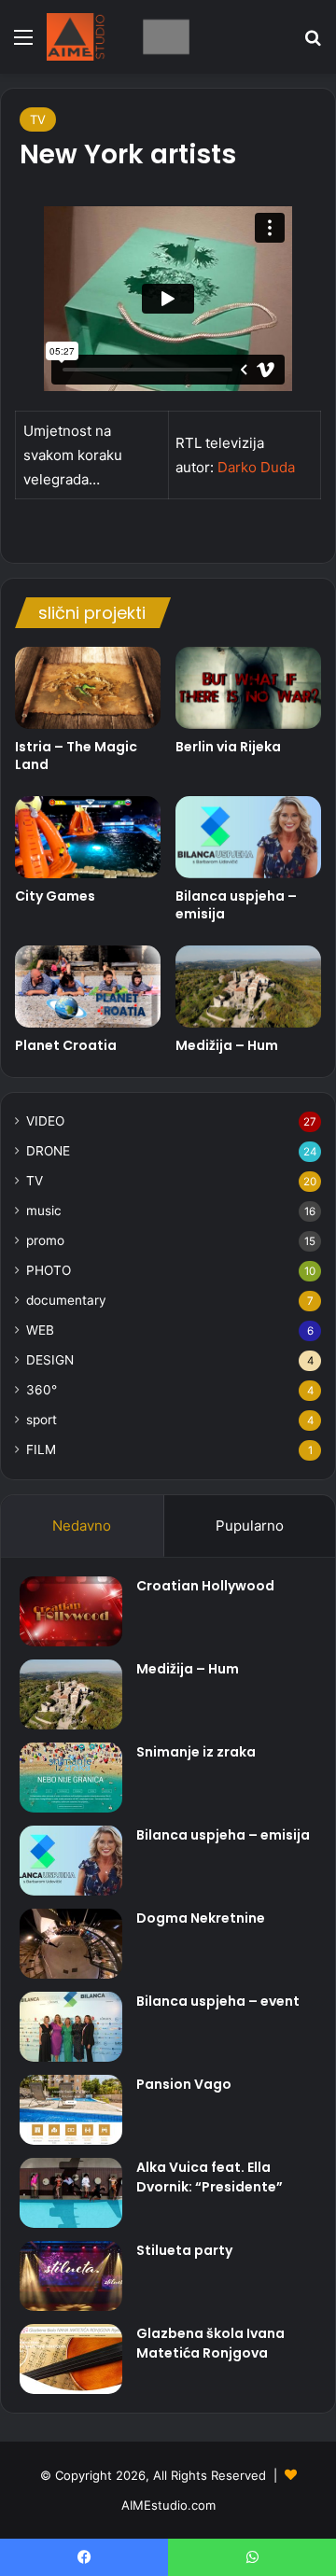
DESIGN (50, 1360)
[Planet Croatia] (88, 987)
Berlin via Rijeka (228, 747)
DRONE (48, 1151)
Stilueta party (184, 2250)
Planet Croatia (66, 1045)
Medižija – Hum (227, 1045)
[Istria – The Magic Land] (88, 688)
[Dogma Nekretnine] (71, 1944)
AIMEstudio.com (168, 2505)
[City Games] (88, 837)
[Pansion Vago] (71, 2110)
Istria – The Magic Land (76, 756)
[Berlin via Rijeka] (248, 688)
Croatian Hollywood (205, 1586)
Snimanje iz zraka (196, 1752)
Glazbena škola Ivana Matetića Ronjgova (210, 2343)
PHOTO (49, 1270)
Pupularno (250, 1526)
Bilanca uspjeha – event (218, 2001)
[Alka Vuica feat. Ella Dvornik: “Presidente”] (71, 2193)
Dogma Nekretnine (201, 1918)
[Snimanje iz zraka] (71, 1778)
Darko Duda (256, 467)
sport (42, 1420)
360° (42, 1390)
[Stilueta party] (71, 2276)
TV (38, 119)
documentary (66, 1300)
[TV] (121, 37)
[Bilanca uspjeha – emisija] (248, 837)
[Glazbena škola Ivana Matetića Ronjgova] (71, 2359)
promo (45, 1240)
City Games (55, 896)
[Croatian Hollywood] (71, 1611)
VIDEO (45, 1121)
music (44, 1211)
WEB (40, 1330)
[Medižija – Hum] (248, 987)
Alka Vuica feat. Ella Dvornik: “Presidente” (210, 2177)
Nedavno (82, 1526)
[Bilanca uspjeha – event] (71, 2027)
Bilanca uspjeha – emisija (236, 905)
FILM (41, 1449)
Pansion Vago (184, 2084)
